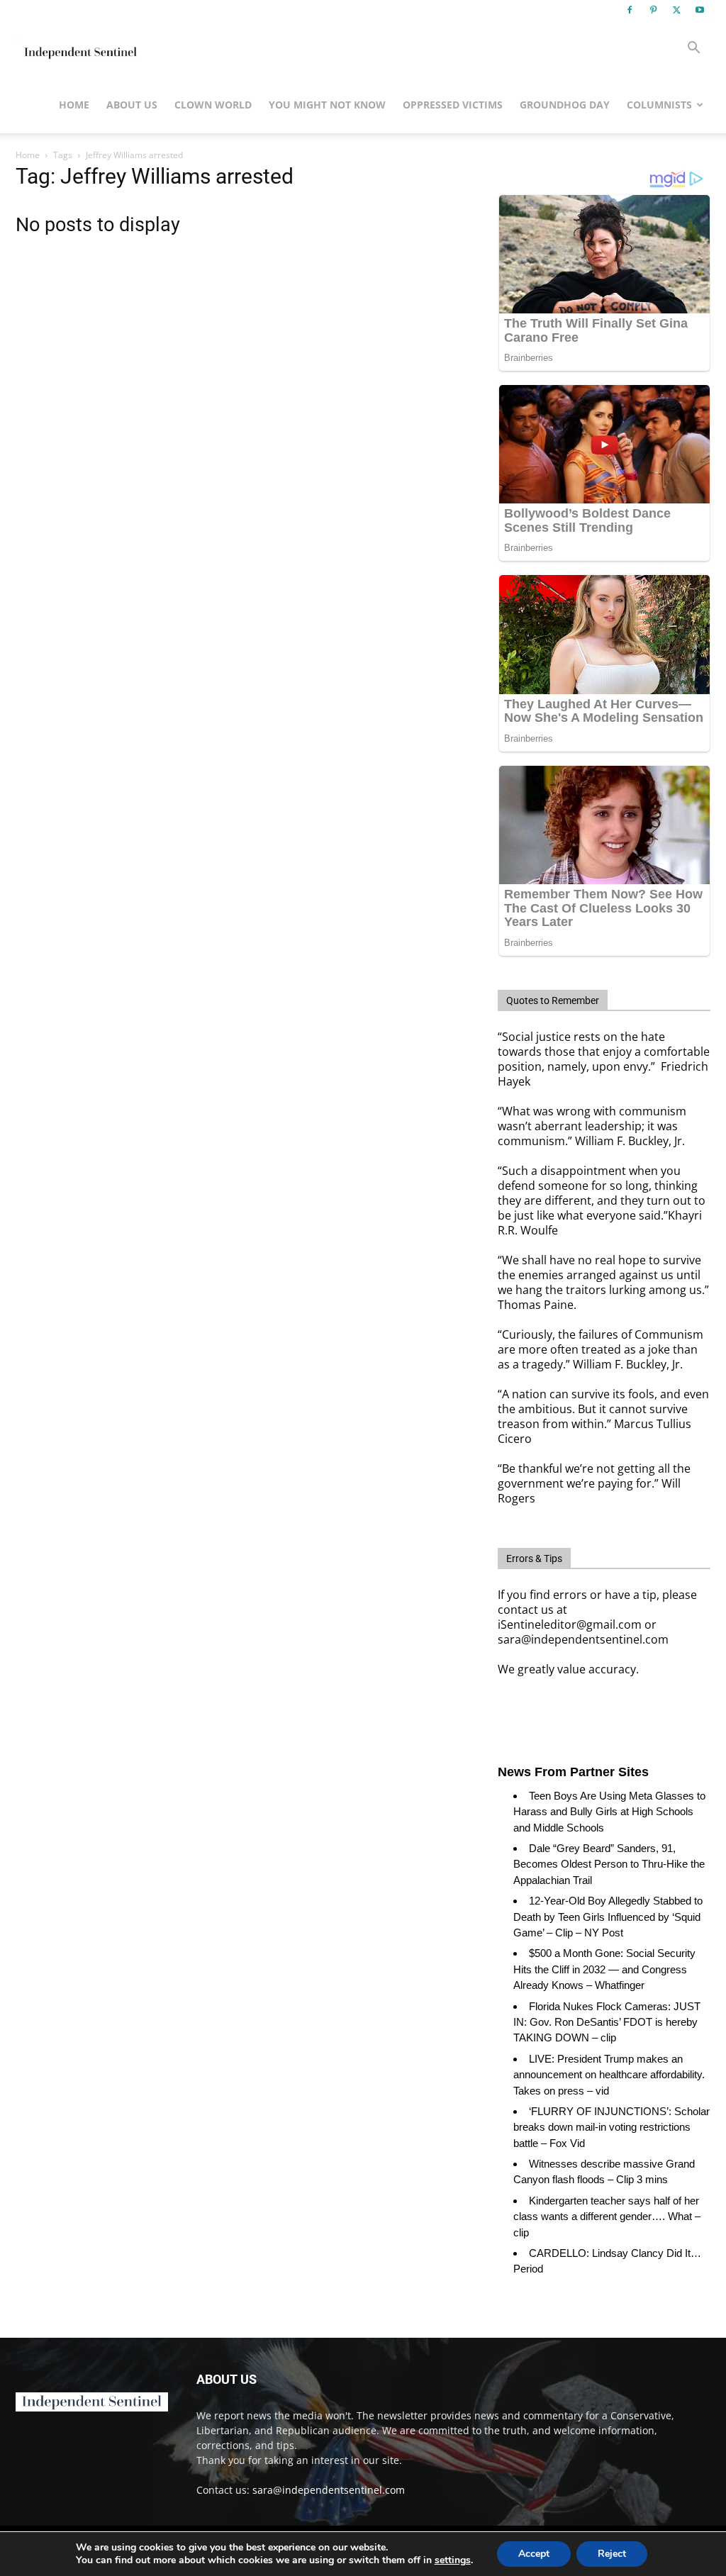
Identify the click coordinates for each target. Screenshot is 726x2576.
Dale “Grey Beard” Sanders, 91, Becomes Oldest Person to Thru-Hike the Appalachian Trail (609, 1864)
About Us (132, 105)
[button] (693, 49)
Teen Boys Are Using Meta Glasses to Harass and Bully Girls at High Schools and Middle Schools (609, 1812)
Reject (612, 2554)
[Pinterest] (653, 10)
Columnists (659, 105)
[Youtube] (700, 10)
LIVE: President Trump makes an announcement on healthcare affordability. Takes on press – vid (609, 2075)
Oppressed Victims (453, 105)
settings (453, 2560)
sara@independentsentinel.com (329, 2490)
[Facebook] (630, 10)
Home (74, 105)
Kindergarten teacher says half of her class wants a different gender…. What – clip (607, 2217)
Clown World (213, 105)
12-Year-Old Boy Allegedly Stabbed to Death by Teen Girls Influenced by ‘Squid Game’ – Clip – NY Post (608, 1917)
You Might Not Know (327, 105)
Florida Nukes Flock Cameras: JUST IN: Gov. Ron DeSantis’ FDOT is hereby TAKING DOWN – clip (607, 2022)
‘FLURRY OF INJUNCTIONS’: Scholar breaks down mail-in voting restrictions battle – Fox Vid (611, 2127)
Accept (534, 2554)
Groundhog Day (565, 105)
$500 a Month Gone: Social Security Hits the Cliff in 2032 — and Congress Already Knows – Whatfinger (604, 1969)
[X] (676, 10)
